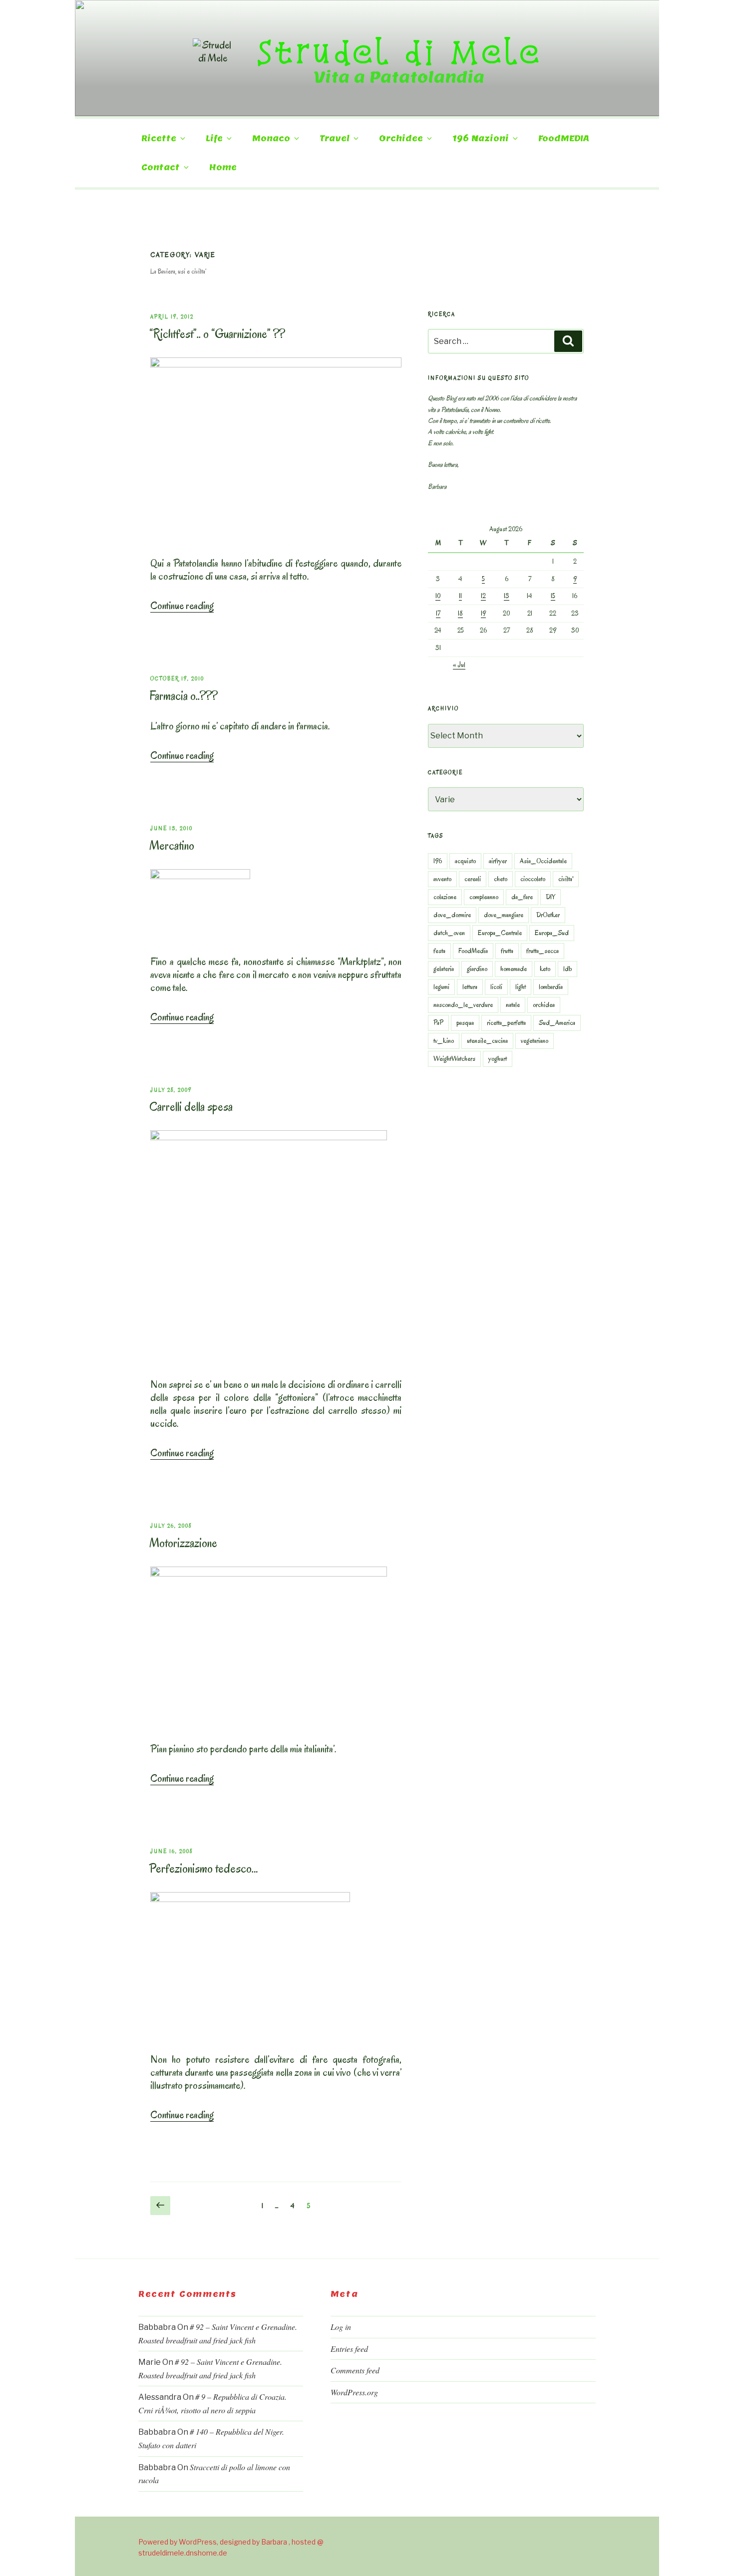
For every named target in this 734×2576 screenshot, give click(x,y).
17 (438, 613)
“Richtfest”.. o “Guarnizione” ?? (217, 334)
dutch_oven (449, 933)
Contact (161, 167)
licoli (496, 987)
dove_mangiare (504, 915)
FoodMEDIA (564, 139)
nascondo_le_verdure (463, 1005)
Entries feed (349, 2349)
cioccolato (533, 879)
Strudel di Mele (399, 51)
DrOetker (548, 915)
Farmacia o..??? (183, 696)
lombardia (551, 987)
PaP (438, 1023)
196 (438, 861)
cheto (501, 879)
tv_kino (444, 1041)
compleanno (484, 897)
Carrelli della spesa (191, 1107)
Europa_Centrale (500, 933)
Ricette (159, 139)
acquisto (465, 861)
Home (223, 167)
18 (460, 613)
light (521, 987)
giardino (477, 969)
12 (483, 596)
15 (553, 596)
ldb (567, 969)
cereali (473, 879)
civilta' (566, 879)
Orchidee (401, 139)
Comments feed (355, 2370)
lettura (470, 987)
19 (483, 613)
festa (439, 951)
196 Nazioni (481, 139)
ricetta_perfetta (506, 1023)
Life (214, 139)
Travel (335, 139)
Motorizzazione (183, 1543)
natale (513, 1005)
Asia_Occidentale (543, 861)
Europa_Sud (552, 933)
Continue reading (182, 606)
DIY (550, 897)
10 (438, 596)
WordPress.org (354, 2392)
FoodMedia (473, 951)
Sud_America (557, 1023)
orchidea (544, 1005)
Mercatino (172, 845)
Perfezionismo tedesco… (204, 1868)
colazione (445, 897)
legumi (441, 987)
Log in (341, 2327)
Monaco (271, 139)
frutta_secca (543, 951)
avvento (442, 879)
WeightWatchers (454, 1059)
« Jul (459, 665)
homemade (514, 969)
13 (507, 596)
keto (545, 969)
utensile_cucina (487, 1041)
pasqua (465, 1023)
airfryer (498, 861)
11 (460, 596)
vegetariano (535, 1041)
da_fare (522, 897)
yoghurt (498, 1059)
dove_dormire (452, 915)
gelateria (444, 969)
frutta (507, 951)
